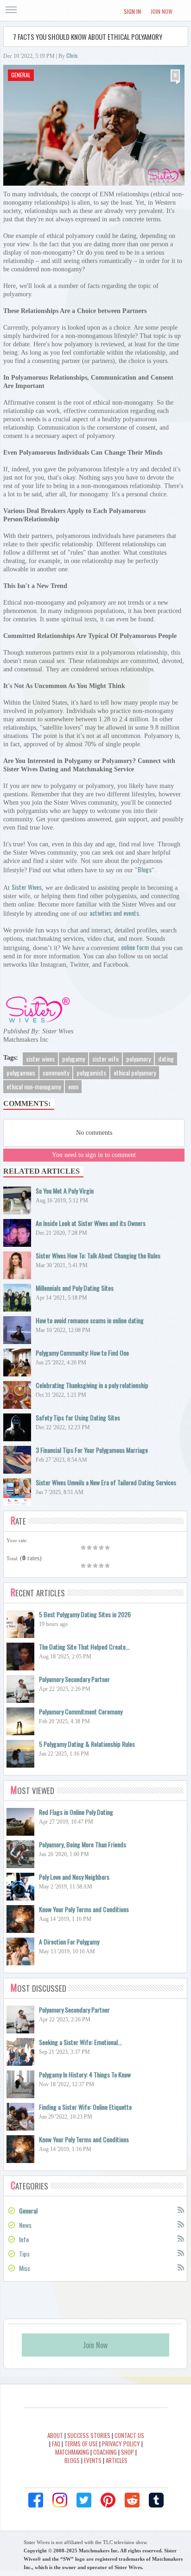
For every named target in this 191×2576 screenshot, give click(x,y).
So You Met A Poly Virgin (65, 1191)
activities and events (114, 913)
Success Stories (89, 2435)
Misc (25, 2268)
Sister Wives (27, 887)
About (55, 2435)
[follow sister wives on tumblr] (156, 2500)
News (25, 2225)
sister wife (105, 1059)
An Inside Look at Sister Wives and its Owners (91, 1223)
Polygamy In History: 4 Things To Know (85, 2074)
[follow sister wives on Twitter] (84, 2500)
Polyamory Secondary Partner (74, 1679)
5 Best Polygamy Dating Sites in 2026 (85, 1614)
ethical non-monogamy (34, 1086)
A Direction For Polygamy (69, 1941)
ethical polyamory (135, 1072)
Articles (117, 2460)
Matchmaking (72, 2452)
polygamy (73, 1059)
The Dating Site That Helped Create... (84, 1647)
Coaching (105, 2452)
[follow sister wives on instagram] (60, 2500)
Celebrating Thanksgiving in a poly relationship (92, 1385)
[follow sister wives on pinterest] (108, 2500)
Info (24, 2239)
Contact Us (129, 2435)
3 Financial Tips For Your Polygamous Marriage (92, 1450)
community (56, 1072)
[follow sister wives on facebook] (36, 2500)
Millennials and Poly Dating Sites (75, 1288)
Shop (127, 2452)
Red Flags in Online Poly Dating (76, 1812)
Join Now (162, 11)
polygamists (91, 1072)
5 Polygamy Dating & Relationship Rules (87, 1744)
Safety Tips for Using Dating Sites (78, 1417)
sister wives (40, 1059)
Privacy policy (121, 2444)
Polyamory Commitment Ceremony (81, 1711)
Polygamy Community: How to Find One (82, 1353)
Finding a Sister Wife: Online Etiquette (85, 2107)
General (21, 75)
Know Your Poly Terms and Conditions (84, 1909)
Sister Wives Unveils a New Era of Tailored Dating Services (106, 1482)
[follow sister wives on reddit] (132, 2500)
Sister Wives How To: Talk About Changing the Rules (98, 1255)
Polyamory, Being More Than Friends (83, 1844)
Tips (24, 2254)
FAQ (56, 2444)
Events (93, 2460)
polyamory (138, 1059)
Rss (180, 2209)
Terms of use (81, 2444)
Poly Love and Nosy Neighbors (74, 1877)
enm (73, 1086)
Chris (72, 55)
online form (135, 947)
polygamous (21, 1072)
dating (166, 1059)
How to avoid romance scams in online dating (90, 1320)
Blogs (145, 869)
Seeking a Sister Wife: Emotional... (80, 2042)
